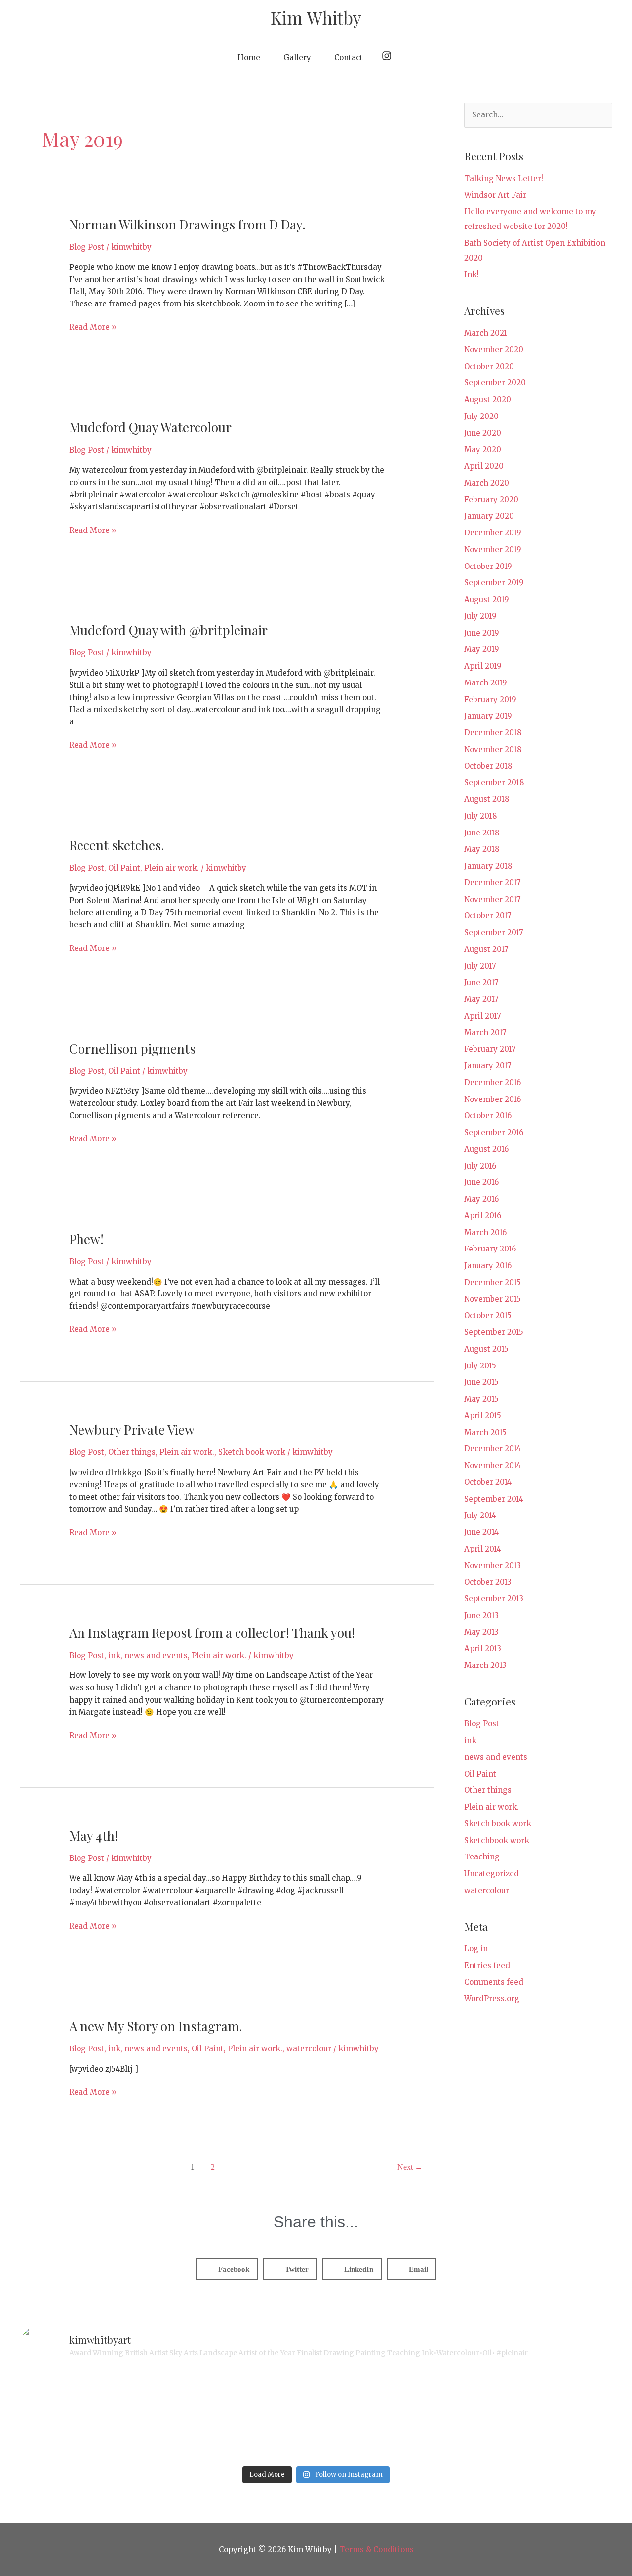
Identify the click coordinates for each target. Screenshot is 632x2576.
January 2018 (488, 866)
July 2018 (480, 816)
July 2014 (480, 1515)
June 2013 (481, 1615)
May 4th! (94, 1836)
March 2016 (485, 1232)
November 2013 (493, 1566)
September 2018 (494, 782)
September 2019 (494, 583)
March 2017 (485, 1033)
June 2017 (481, 982)
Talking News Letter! (504, 178)
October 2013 (488, 1582)
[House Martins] (391, 2418)
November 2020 (494, 350)
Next (410, 2167)
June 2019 (482, 633)
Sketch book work (252, 1452)
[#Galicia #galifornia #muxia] (92, 2418)
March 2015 (485, 1432)
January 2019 (488, 716)
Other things (132, 1452)
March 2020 (487, 483)
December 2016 (493, 1082)
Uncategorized (492, 1874)
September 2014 (494, 1499)
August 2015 (486, 1349)
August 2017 (486, 949)
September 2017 (494, 932)
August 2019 (487, 599)
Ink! (472, 275)
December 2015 (493, 1282)
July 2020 (481, 416)
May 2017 (481, 999)
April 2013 (483, 1648)
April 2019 (483, 666)
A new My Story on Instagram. (156, 2026)
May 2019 (482, 649)
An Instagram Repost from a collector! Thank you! (212, 1633)
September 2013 (494, 1599)
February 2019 (490, 700)
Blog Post (87, 247)
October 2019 (488, 566)
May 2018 (482, 849)
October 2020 (489, 366)
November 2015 (493, 1299)
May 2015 (481, 1399)
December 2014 (493, 1449)
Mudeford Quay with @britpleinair (168, 630)
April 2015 (483, 1416)
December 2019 (493, 533)
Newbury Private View (132, 1429)
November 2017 (493, 899)
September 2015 (494, 1332)
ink (114, 1655)
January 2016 (488, 1266)
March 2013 (485, 1665)
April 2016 (483, 1216)
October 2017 (488, 916)
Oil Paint (124, 868)
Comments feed (494, 1982)
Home (249, 57)
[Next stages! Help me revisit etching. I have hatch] (242, 2418)
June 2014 (481, 1532)
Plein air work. (172, 868)
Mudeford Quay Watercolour (150, 427)
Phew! (86, 1239)
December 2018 (493, 733)
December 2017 (493, 883)
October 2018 (488, 766)
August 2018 (487, 799)
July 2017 (480, 966)
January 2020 (489, 516)
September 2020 (495, 383)
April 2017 (483, 1016)
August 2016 (486, 1149)
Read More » (93, 326)
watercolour (309, 2049)
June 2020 (483, 433)
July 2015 (480, 1366)
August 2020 (488, 399)
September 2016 (494, 1132)
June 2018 (482, 833)
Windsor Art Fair (495, 195)
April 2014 (483, 1549)
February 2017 (490, 1049)
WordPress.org (492, 1998)
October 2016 (488, 1116)
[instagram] (388, 56)
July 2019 (480, 616)
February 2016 (490, 1249)
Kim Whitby (316, 18)
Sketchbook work (497, 1840)
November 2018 (493, 749)
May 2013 (481, 1632)
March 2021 (486, 333)
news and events (156, 1655)
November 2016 (493, 1099)
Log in (476, 1949)
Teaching (482, 1857)
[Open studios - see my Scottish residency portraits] (540, 2418)
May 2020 (483, 449)
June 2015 (481, 1382)
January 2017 (488, 1066)
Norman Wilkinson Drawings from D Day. (187, 224)
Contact (349, 57)
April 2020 (484, 466)
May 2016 (481, 1199)
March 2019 (486, 683)
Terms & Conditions (376, 2550)
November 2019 (493, 549)
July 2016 (480, 1166)
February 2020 (491, 500)
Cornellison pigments (132, 1048)
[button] (227, 2269)
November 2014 (493, 1465)
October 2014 (488, 1482)
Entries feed (487, 1965)
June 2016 (481, 1182)
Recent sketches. (117, 845)
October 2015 (488, 1315)
